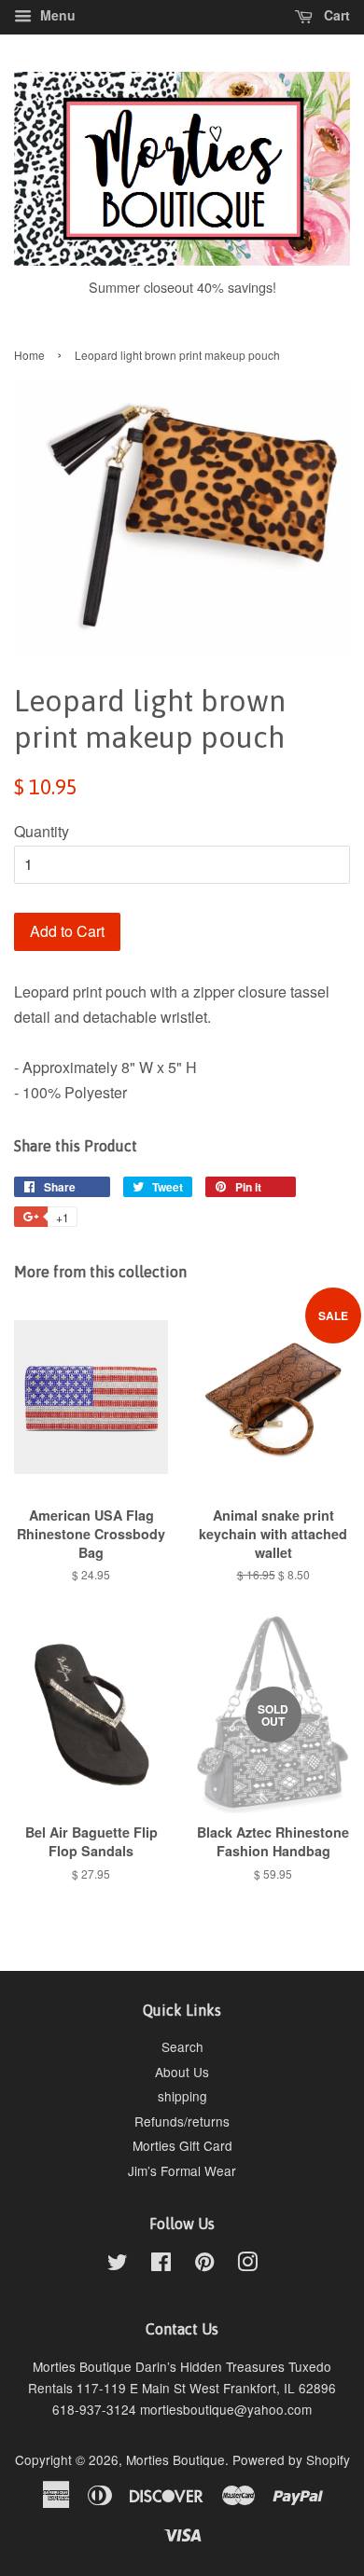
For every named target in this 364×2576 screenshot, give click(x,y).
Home (29, 355)
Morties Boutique (175, 2459)
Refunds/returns (182, 2121)
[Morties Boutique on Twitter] (118, 2265)
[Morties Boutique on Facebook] (161, 2265)
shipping (182, 2096)
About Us (182, 2072)
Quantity (42, 831)
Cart (335, 15)
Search (182, 2046)
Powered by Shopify (291, 2459)
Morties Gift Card (182, 2145)
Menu (56, 15)
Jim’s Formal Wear (182, 2170)
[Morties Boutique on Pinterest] (204, 2265)
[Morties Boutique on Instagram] (247, 2265)
